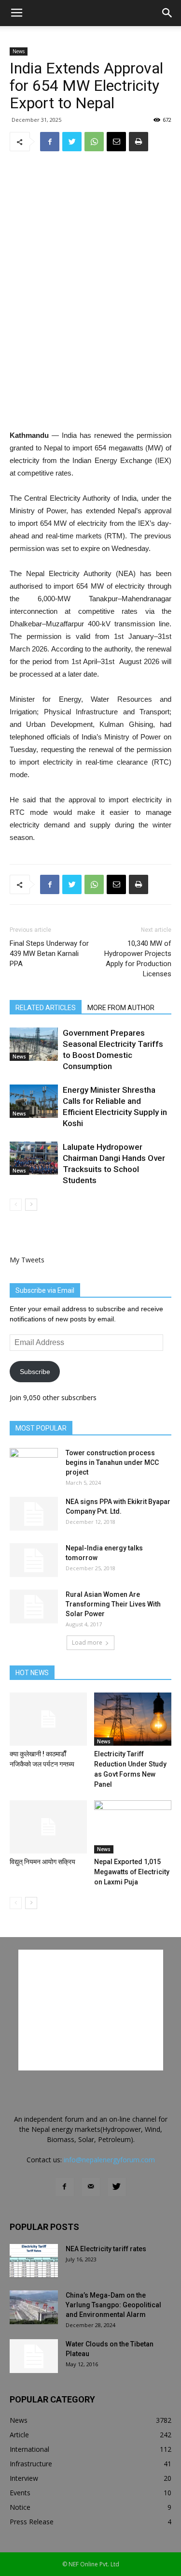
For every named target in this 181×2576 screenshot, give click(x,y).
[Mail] (91, 2187)
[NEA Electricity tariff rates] (34, 2261)
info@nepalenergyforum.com (109, 2160)
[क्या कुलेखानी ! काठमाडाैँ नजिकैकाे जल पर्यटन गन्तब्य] (48, 1719)
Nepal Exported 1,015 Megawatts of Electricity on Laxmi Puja (132, 1872)
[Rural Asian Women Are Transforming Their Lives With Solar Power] (34, 1606)
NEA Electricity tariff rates (106, 2249)
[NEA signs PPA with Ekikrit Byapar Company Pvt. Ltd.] (34, 1514)
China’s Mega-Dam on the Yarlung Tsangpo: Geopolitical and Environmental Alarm (113, 2305)
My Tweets (27, 1260)
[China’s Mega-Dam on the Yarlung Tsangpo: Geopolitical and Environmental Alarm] (34, 2307)
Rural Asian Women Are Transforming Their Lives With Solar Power (113, 1604)
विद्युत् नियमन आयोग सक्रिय (42, 1862)
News (19, 51)
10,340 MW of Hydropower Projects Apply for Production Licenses (138, 959)
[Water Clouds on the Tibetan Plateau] (34, 2356)
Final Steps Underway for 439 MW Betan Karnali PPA (49, 954)
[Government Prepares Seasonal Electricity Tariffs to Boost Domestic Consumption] (34, 1044)
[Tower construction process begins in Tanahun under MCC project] (34, 1465)
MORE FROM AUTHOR (121, 1008)
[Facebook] (65, 2187)
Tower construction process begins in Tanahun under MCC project (112, 1462)
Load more (87, 1643)
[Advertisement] (91, 359)
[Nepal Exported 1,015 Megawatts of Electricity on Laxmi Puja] (133, 1827)
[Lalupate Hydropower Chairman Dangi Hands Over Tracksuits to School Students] (34, 1158)
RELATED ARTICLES (46, 1008)
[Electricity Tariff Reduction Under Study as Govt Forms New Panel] (133, 1719)
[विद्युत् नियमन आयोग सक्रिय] (48, 1827)
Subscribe (35, 1372)
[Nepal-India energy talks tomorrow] (34, 1560)
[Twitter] (117, 2187)
